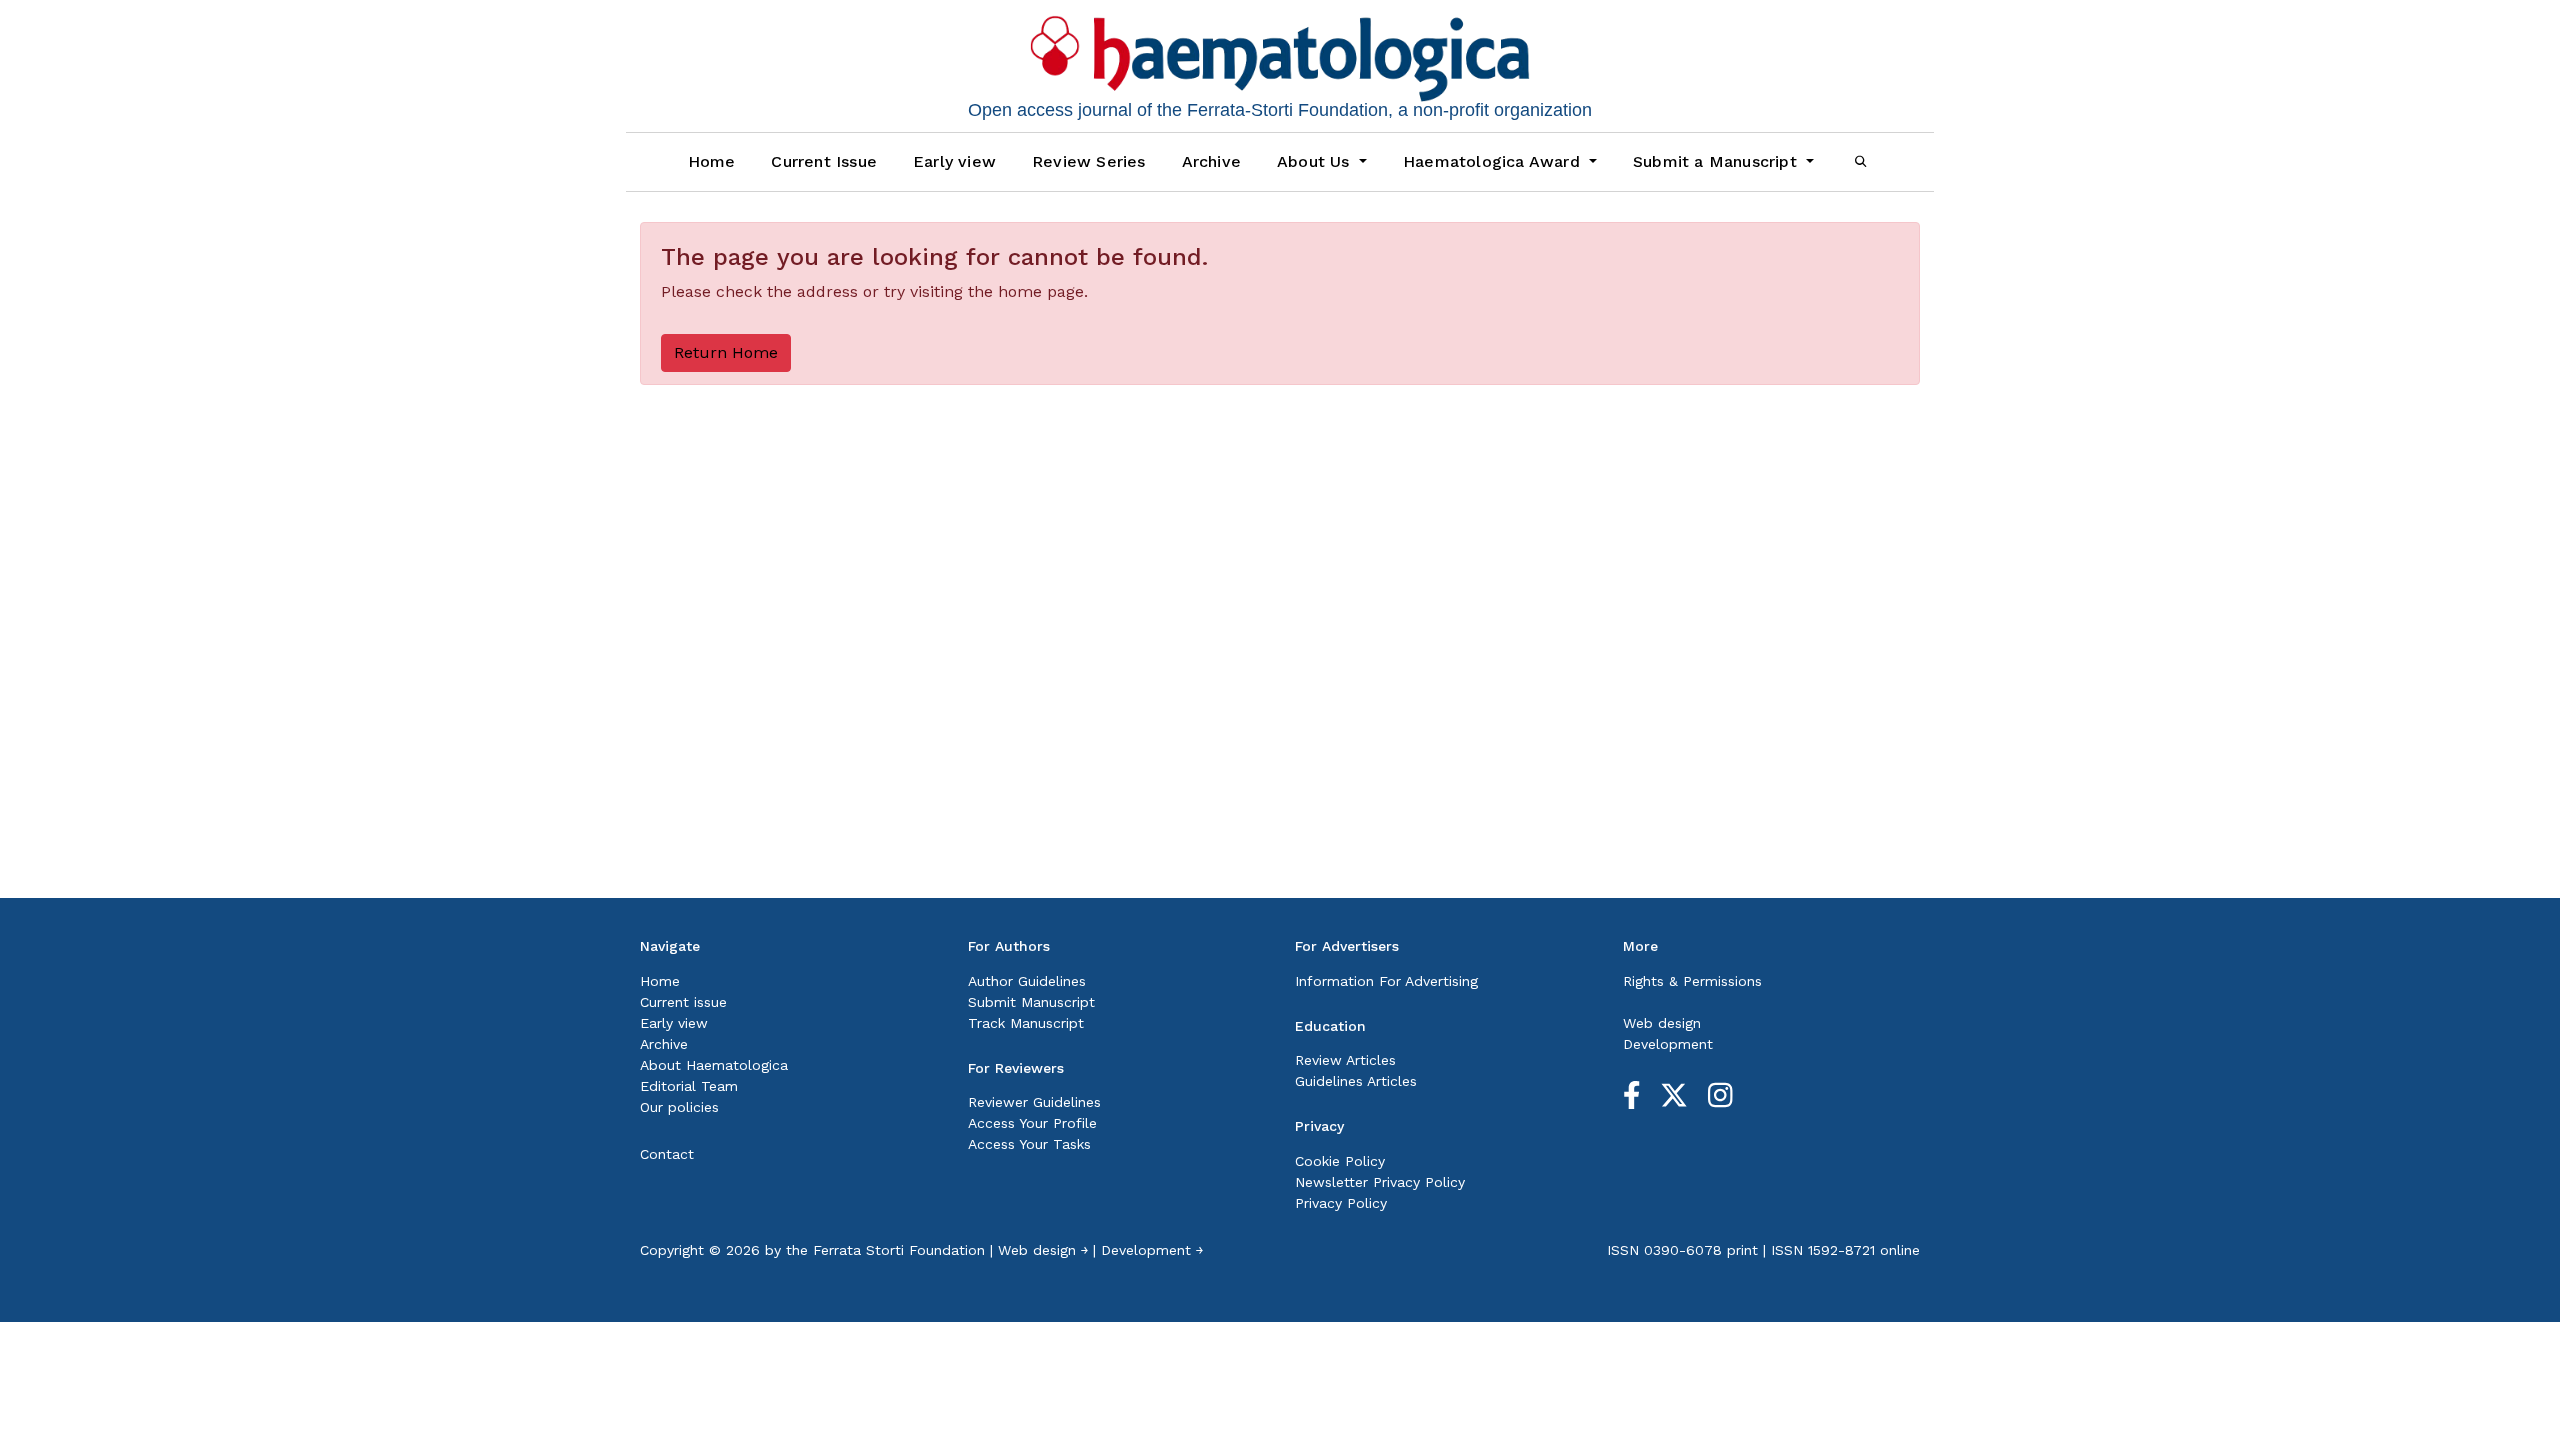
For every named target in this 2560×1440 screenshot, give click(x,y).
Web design (1662, 1023)
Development (1668, 1044)
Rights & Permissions (1692, 981)
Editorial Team (689, 1086)
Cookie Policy (1340, 1161)
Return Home (726, 352)
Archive (1211, 161)
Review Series (1089, 161)
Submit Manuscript (1031, 1002)
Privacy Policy (1341, 1203)
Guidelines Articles (1356, 1081)
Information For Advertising (1386, 981)
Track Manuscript (1026, 1023)
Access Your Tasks (1029, 1144)
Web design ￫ (1043, 1250)
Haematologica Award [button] (1494, 161)
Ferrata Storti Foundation (899, 1250)
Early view (954, 161)
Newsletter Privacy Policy (1380, 1182)
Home (712, 161)
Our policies (679, 1107)
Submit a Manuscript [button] (1717, 161)
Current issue (683, 1002)
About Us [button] (1316, 161)
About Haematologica (714, 1065)
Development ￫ (1152, 1250)
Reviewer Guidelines (1034, 1102)
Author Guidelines (1027, 981)
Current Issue (824, 161)
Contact (667, 1154)
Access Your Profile (1032, 1123)
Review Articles (1345, 1060)
